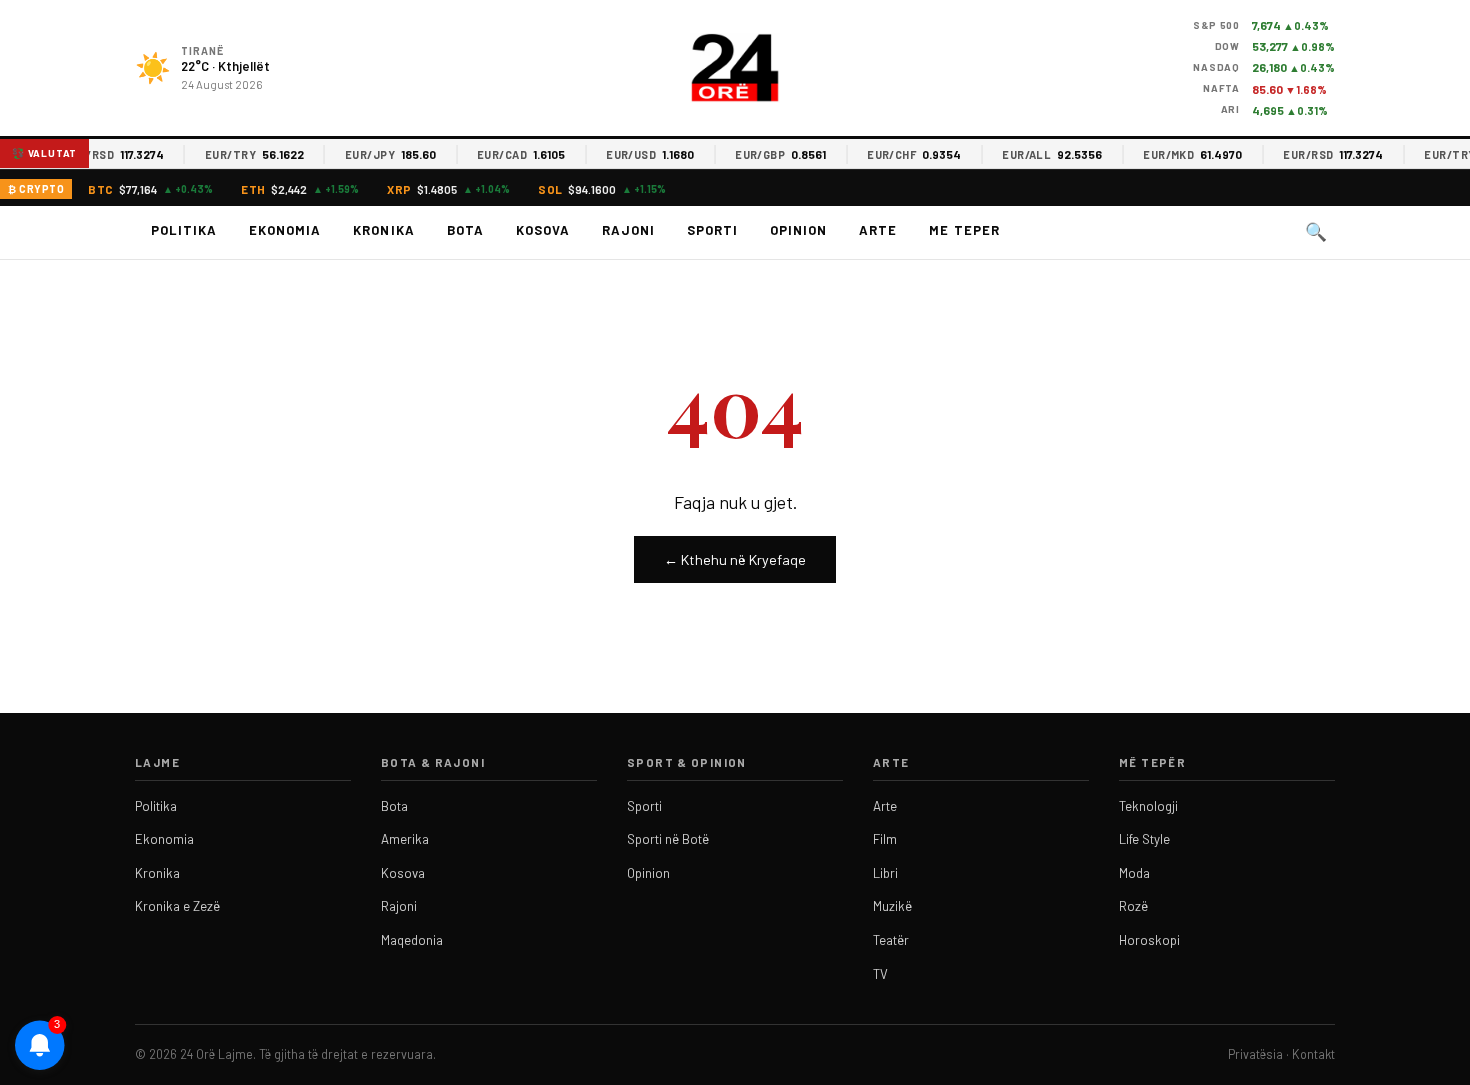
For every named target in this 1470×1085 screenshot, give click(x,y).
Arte (878, 230)
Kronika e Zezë (177, 906)
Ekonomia (285, 230)
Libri (885, 873)
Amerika (405, 839)
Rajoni (628, 230)
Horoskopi (1149, 940)
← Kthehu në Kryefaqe (735, 559)
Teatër (891, 940)
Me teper (964, 230)
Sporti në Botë (668, 839)
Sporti (712, 230)
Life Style (1144, 839)
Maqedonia (412, 940)
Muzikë (892, 906)
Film (885, 839)
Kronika (383, 230)
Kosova (543, 230)
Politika (184, 230)
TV (880, 974)
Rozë (1133, 906)
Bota (465, 230)
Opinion (798, 230)
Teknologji (1148, 806)
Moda (1134, 873)
